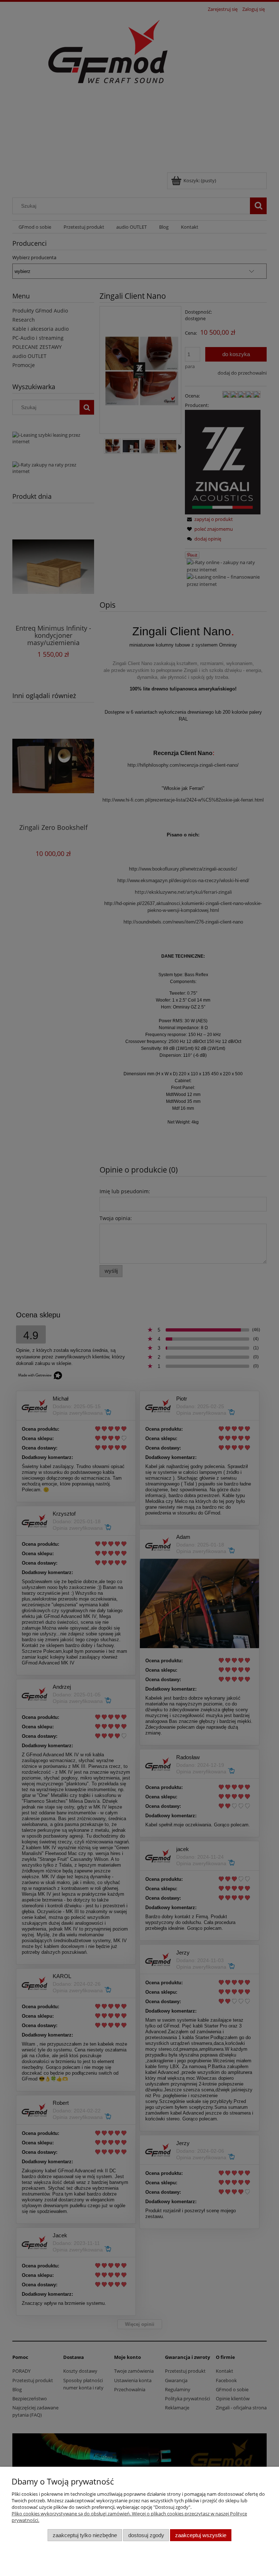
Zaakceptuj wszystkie (201, 2535)
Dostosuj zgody (146, 2535)
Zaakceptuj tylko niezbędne (85, 2535)
